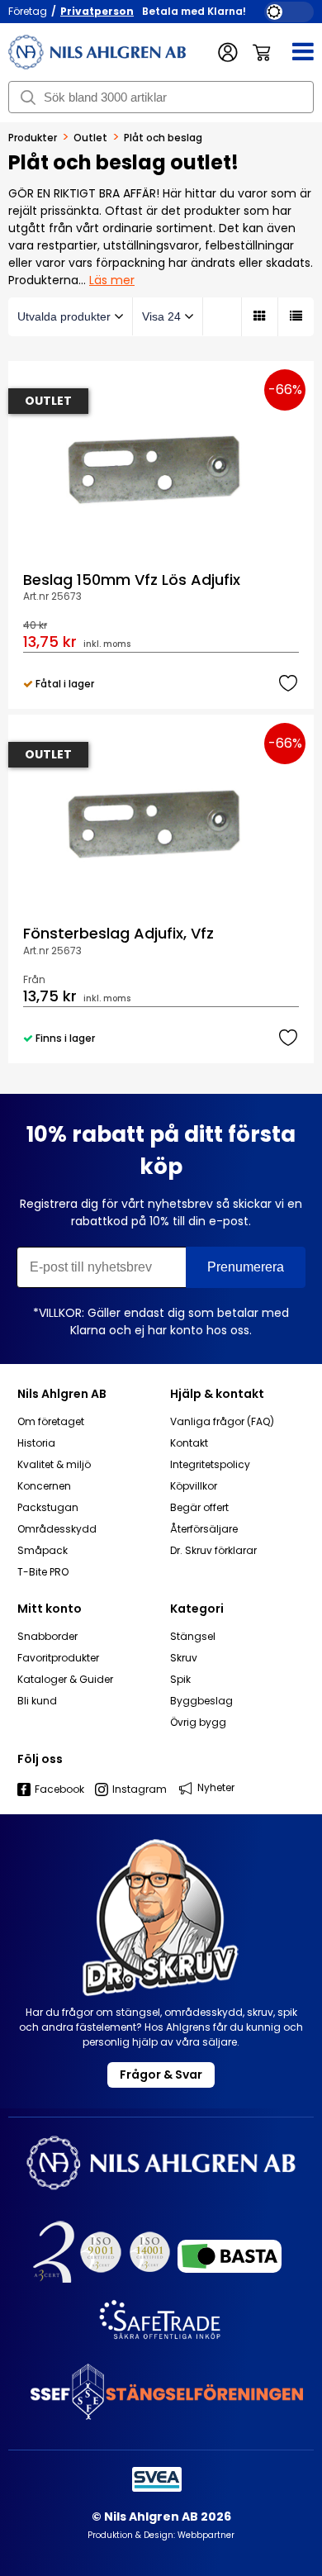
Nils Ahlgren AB (62, 1394)
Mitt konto (50, 1609)
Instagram (140, 1789)
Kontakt (189, 1443)
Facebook (59, 1789)
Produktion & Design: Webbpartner (161, 2535)
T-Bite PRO (43, 1572)
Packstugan (48, 1508)
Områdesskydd (57, 1529)
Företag (28, 11)
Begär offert (199, 1508)
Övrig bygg (198, 1723)
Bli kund (37, 1701)
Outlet (90, 138)
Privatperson (97, 11)
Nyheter (216, 1787)
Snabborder (47, 1637)
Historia (36, 1443)
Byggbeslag (201, 1701)
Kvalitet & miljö (54, 1465)
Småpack (43, 1551)
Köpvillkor (194, 1486)
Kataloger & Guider (65, 1680)
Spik (180, 1680)
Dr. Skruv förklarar (213, 1551)
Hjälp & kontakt (217, 1394)
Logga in (228, 52)
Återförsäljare (204, 1529)
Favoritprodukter (58, 1658)
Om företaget (51, 1422)
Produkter (33, 138)
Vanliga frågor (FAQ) (222, 1422)
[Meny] (293, 52)
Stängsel (193, 1637)
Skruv (184, 1658)
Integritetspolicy (210, 1465)
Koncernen (44, 1486)
